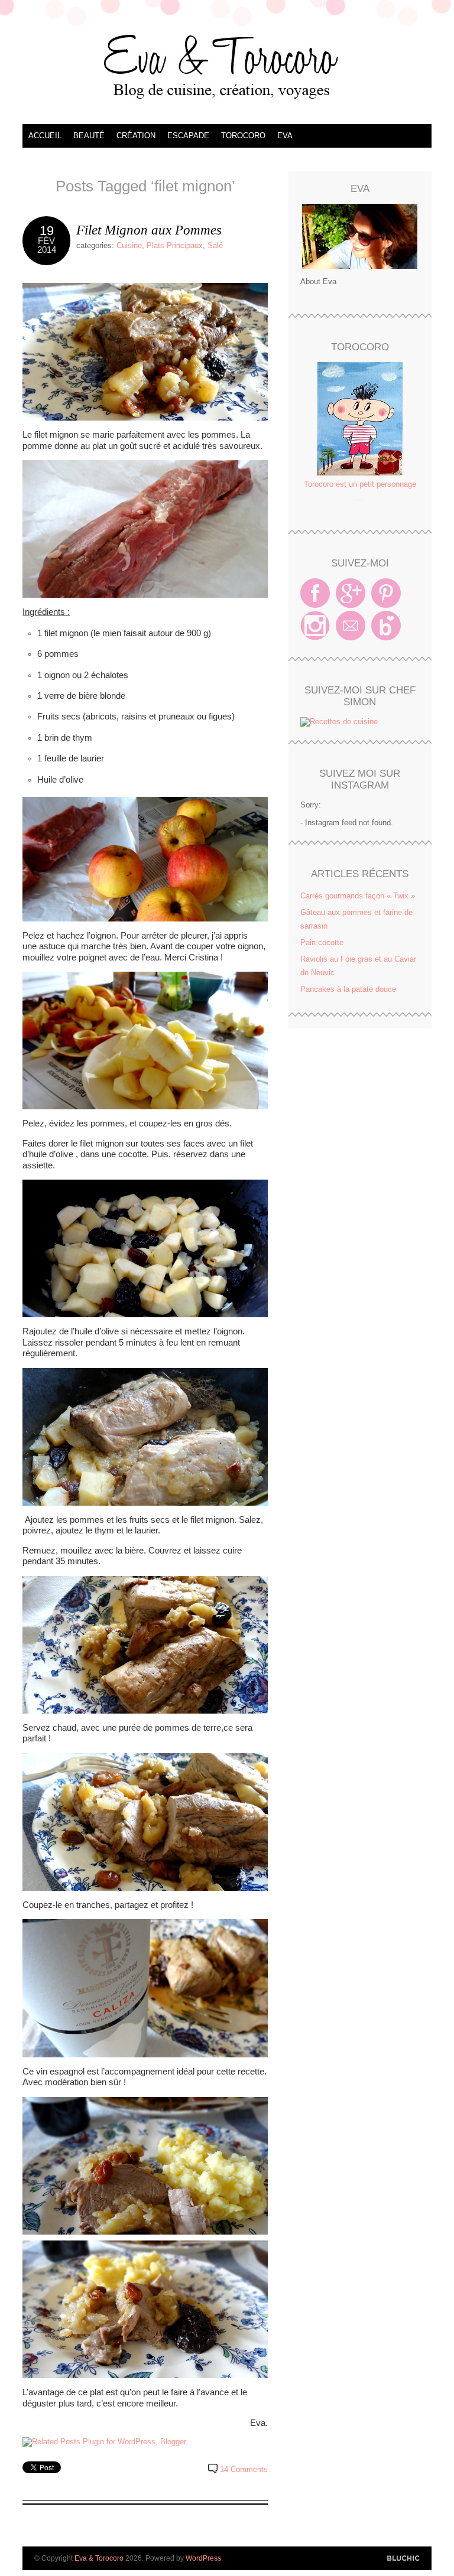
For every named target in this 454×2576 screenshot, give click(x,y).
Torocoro (243, 136)
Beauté (89, 136)
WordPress (203, 2558)
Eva (285, 136)
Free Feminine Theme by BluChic (403, 2559)
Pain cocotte (322, 942)
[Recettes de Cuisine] (339, 722)
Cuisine (129, 245)
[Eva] (360, 236)
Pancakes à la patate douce (348, 989)
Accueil (45, 136)
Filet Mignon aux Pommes (149, 230)
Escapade (188, 136)
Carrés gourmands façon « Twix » (358, 896)
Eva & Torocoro (227, 65)
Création (136, 136)
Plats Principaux (175, 245)
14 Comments (244, 2469)
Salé (215, 245)
